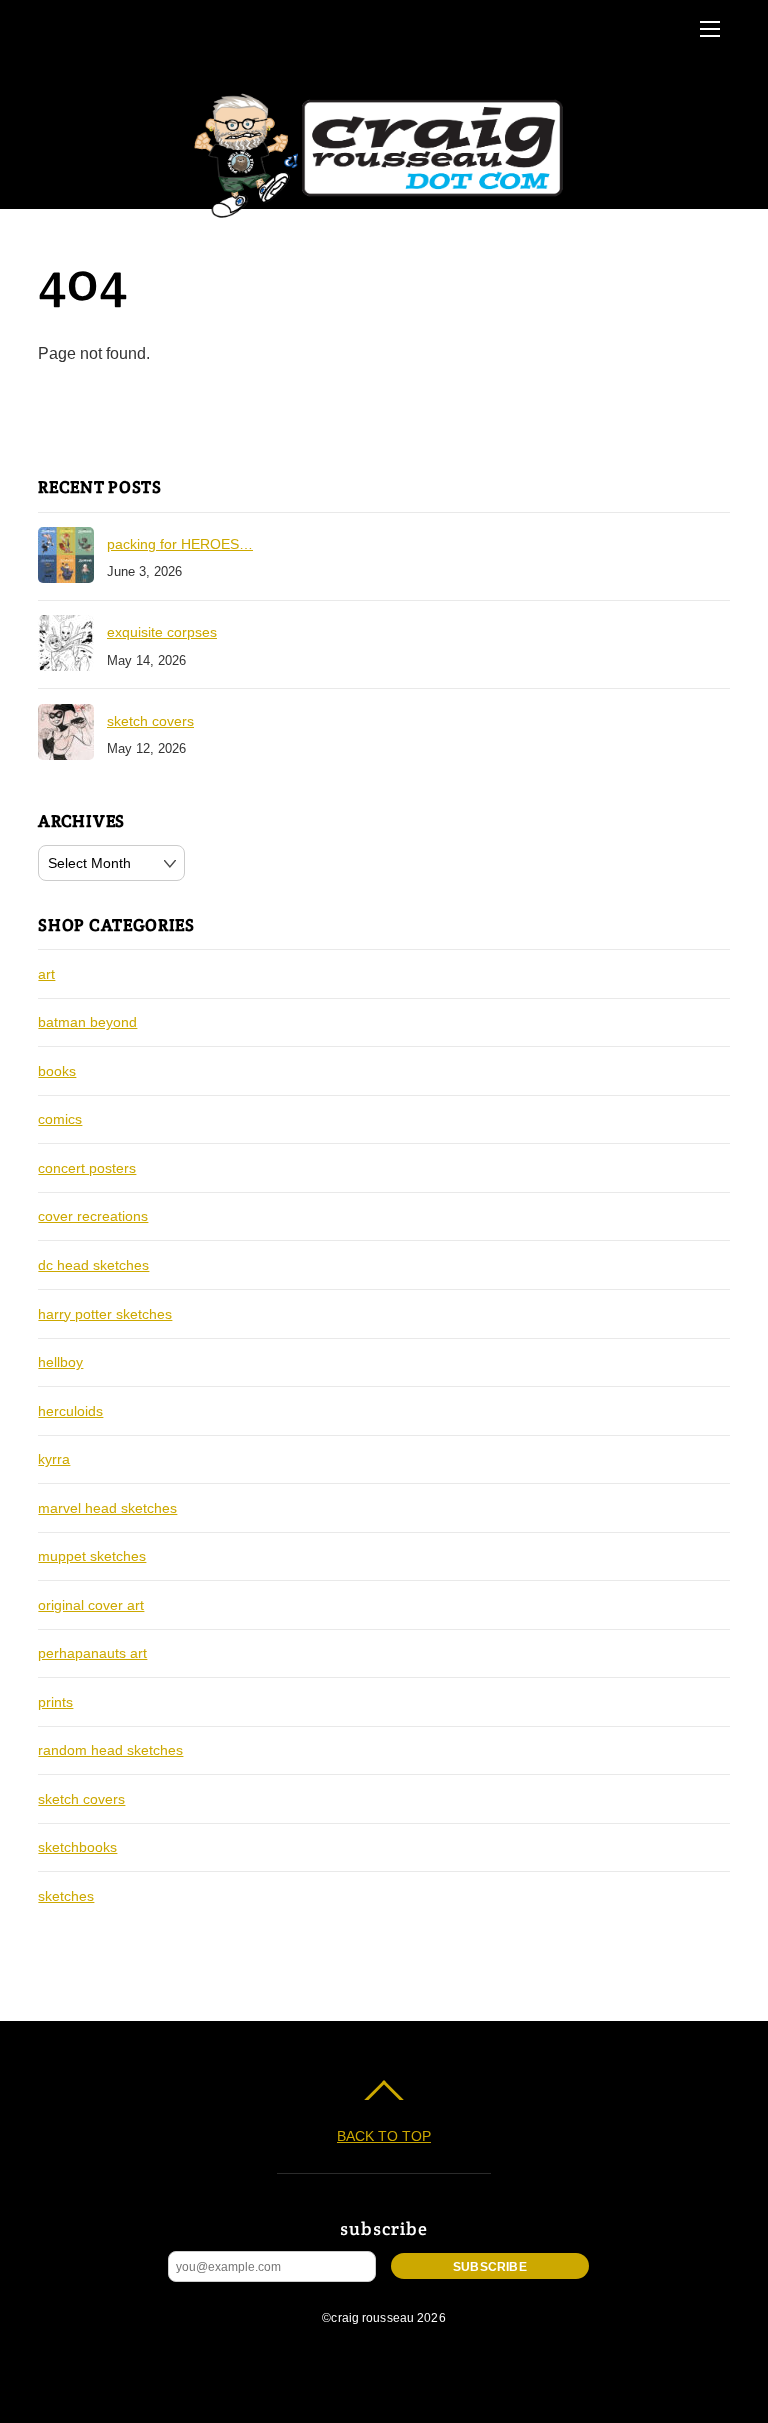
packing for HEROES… (180, 544)
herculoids (70, 1411)
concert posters (87, 1168)
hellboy (60, 1362)
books (57, 1071)
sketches (66, 1896)
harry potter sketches (105, 1314)
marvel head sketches (107, 1508)
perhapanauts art (92, 1653)
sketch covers (150, 721)
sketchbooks (77, 1847)
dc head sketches (93, 1265)
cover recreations (93, 1216)
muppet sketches (92, 1556)
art (46, 974)
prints (55, 1702)
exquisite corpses (162, 632)
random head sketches (110, 1750)
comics (60, 1119)
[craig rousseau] (381, 219)
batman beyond (87, 1022)
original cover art (91, 1605)
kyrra (54, 1459)
